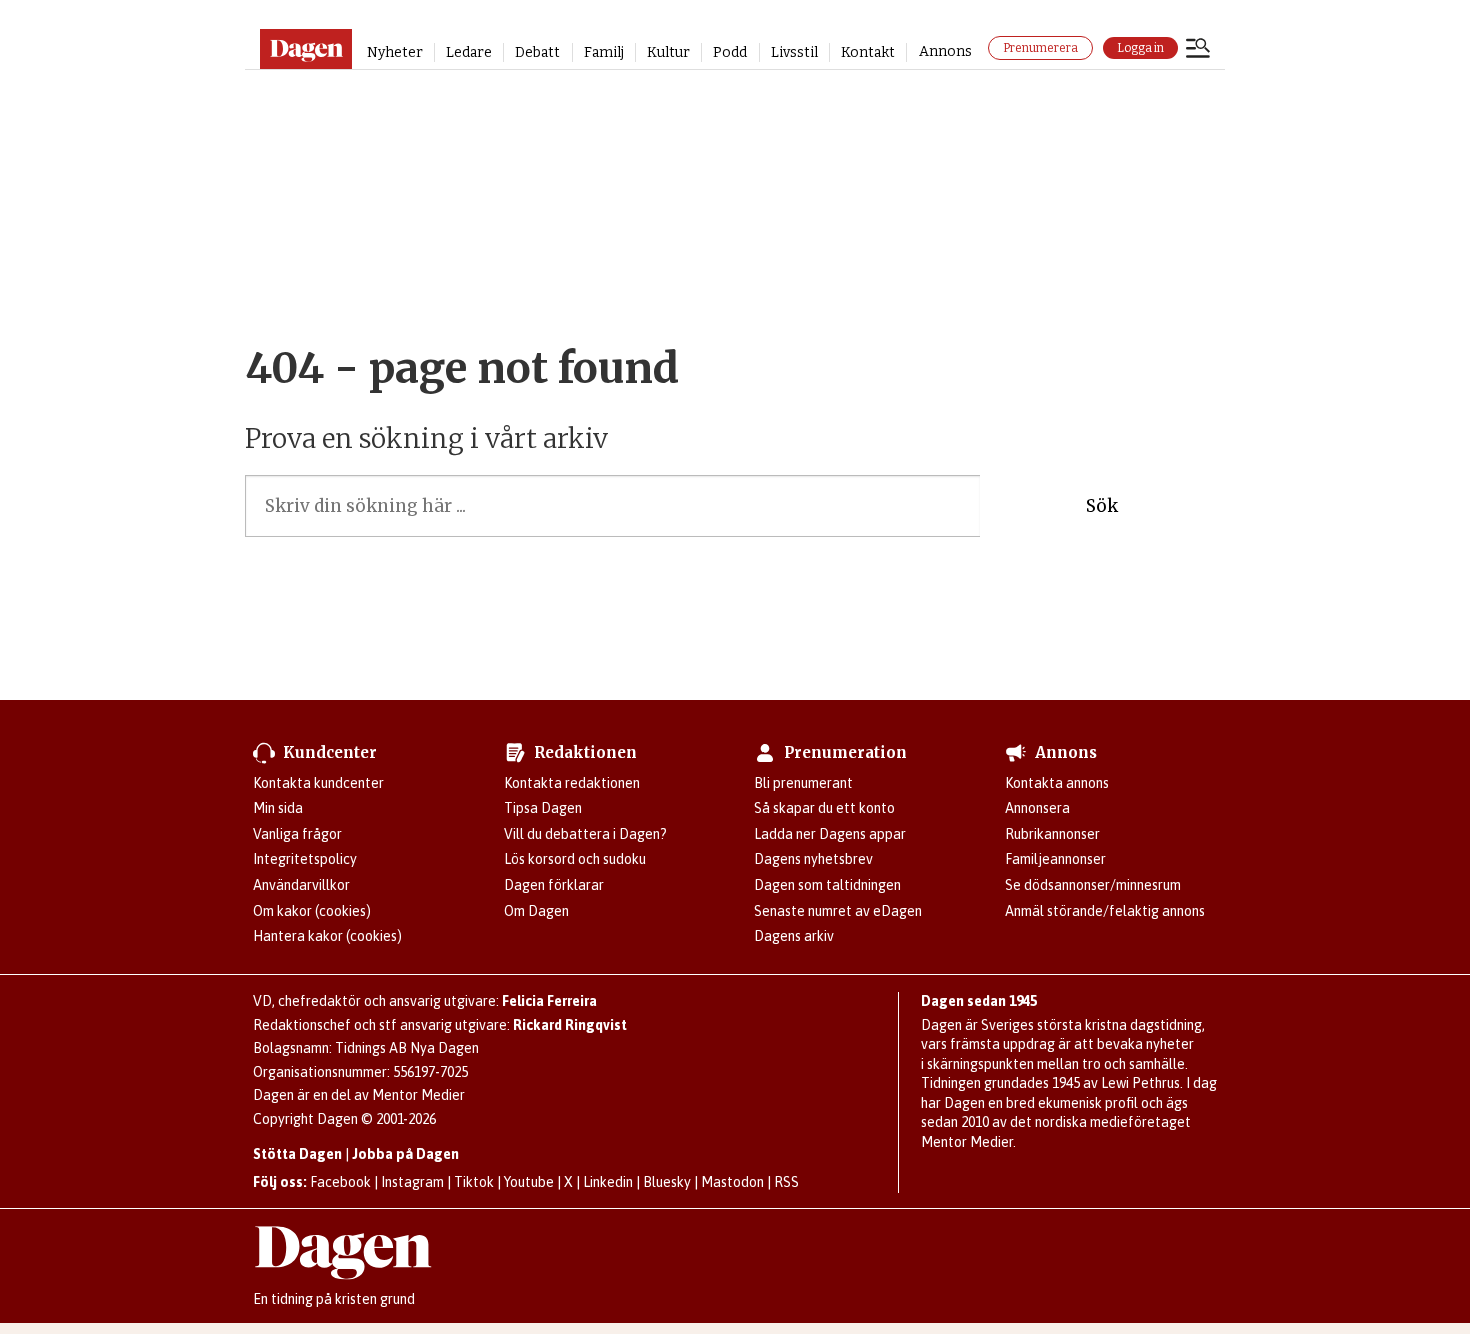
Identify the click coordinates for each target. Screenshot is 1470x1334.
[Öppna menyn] (1198, 50)
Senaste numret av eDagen (838, 911)
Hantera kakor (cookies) (327, 936)
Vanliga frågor (297, 834)
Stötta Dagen (297, 1154)
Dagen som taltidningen (827, 885)
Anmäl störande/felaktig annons (1105, 911)
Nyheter (395, 52)
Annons (945, 51)
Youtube (529, 1182)
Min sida (278, 808)
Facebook (340, 1182)
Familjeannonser (1055, 859)
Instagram (412, 1182)
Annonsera (1037, 808)
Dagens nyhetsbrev (813, 859)
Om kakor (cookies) (312, 911)
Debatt (537, 52)
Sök (1102, 506)
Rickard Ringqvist (570, 1025)
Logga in (1140, 48)
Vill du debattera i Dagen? (585, 834)
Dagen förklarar (554, 885)
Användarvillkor (301, 885)
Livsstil (794, 52)
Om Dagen (536, 911)
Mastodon (732, 1182)
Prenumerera (1040, 48)
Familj (604, 52)
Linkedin (608, 1182)
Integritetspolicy (305, 859)
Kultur (668, 52)
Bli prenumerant (803, 783)
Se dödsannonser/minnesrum (1093, 885)
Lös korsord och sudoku (575, 859)
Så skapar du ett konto (824, 808)
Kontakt (868, 52)
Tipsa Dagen (543, 808)
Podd (730, 52)
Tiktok (474, 1182)
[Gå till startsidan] (305, 49)
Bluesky (667, 1182)
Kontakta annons (1057, 783)
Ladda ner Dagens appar (830, 834)
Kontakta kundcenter (318, 783)
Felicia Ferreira (549, 1001)
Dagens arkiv (794, 936)
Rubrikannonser (1052, 834)
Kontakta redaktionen (572, 783)
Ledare (469, 52)
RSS (786, 1182)
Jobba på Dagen (405, 1154)
